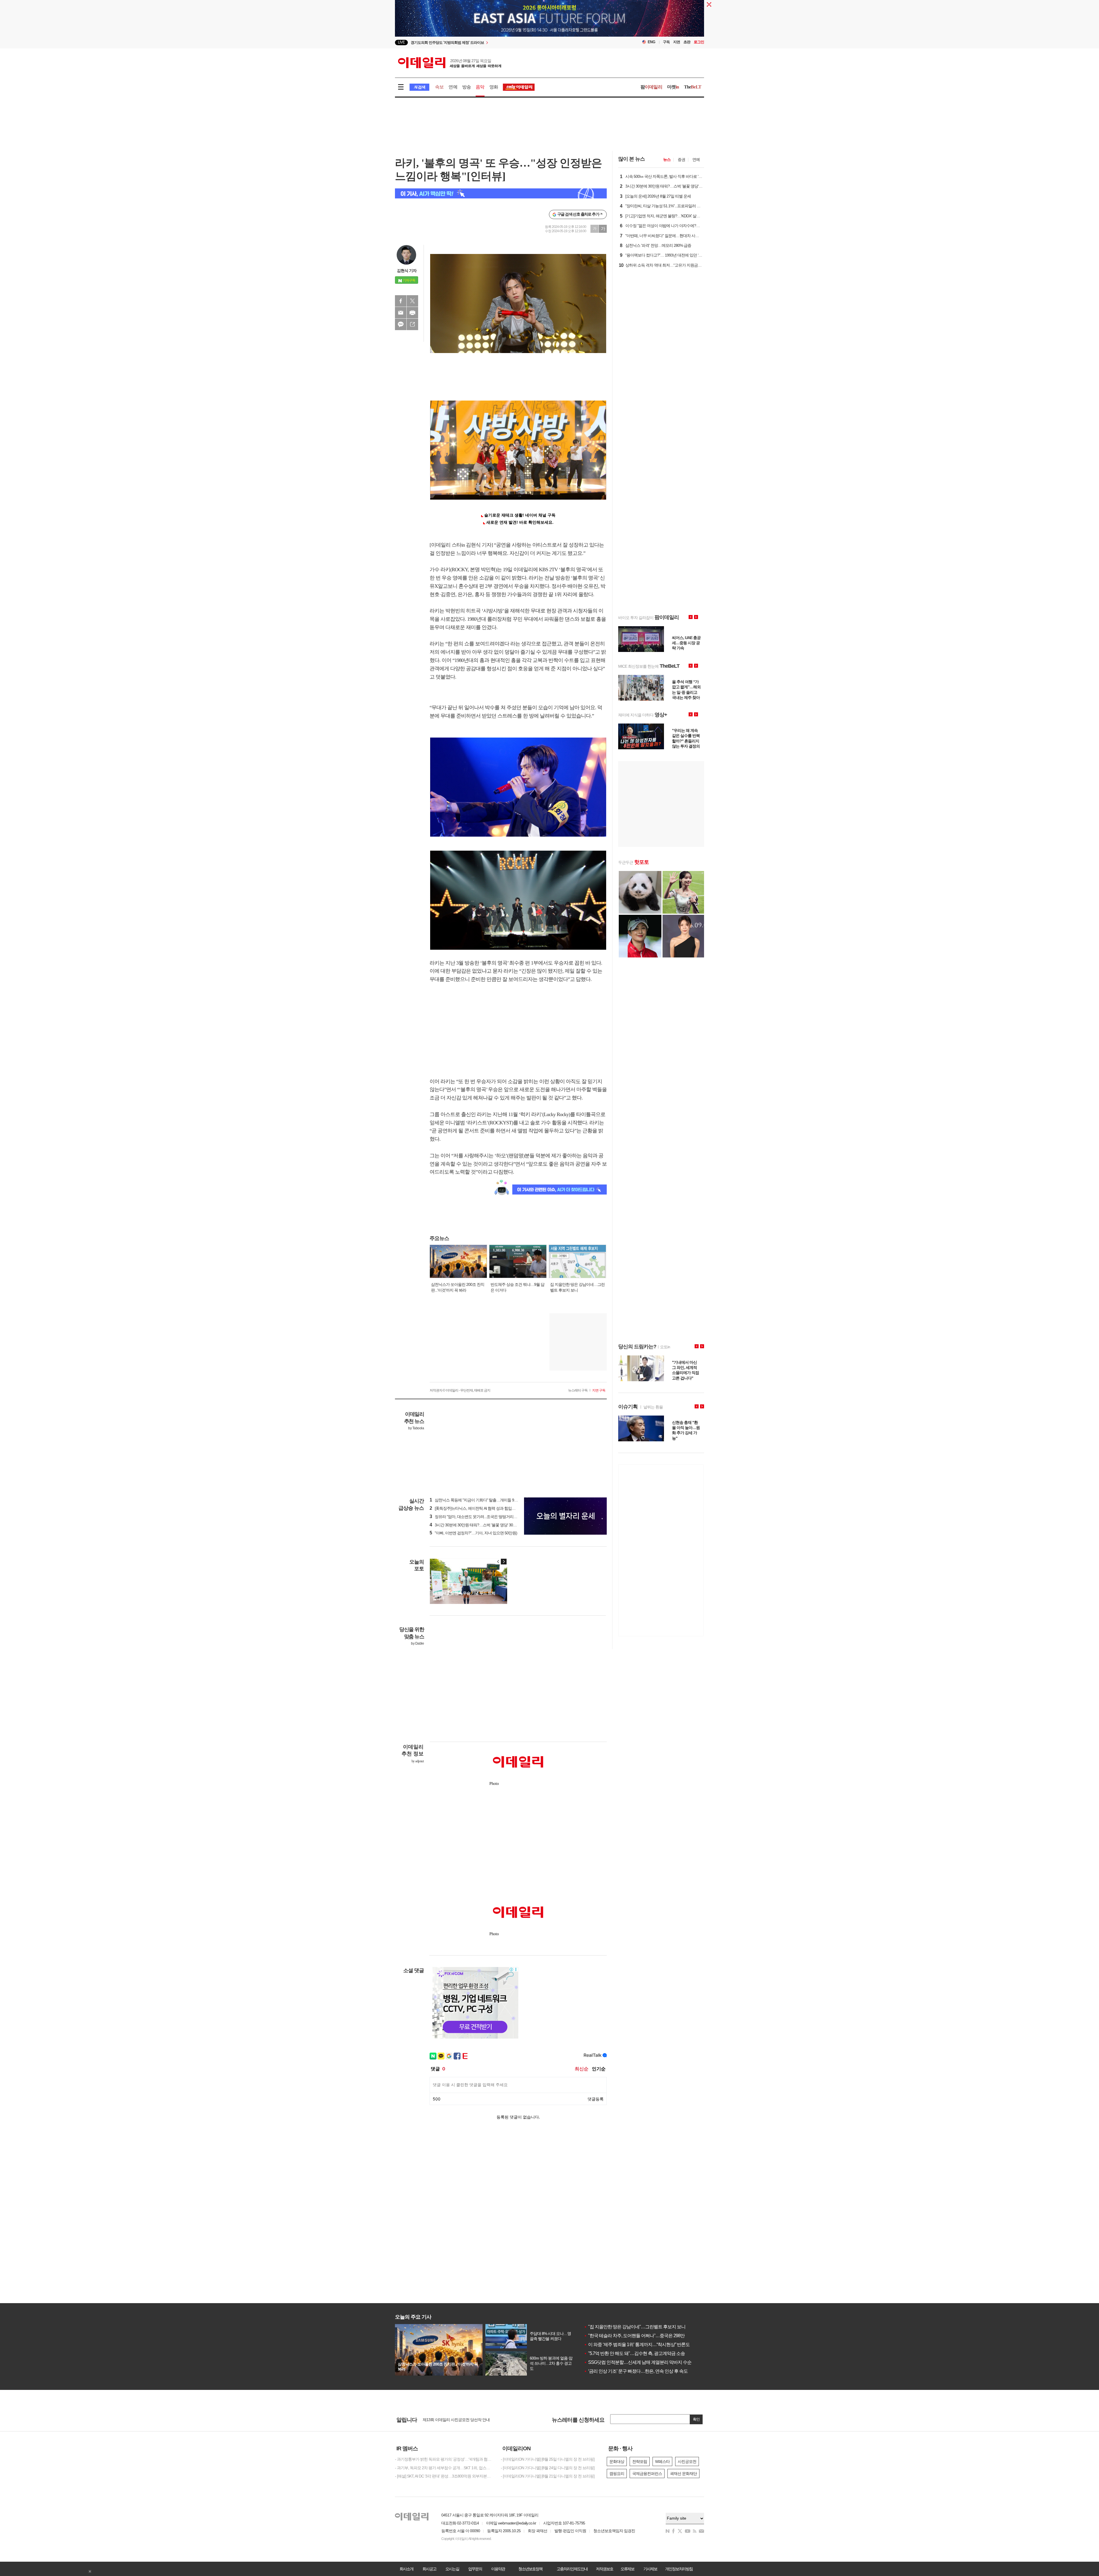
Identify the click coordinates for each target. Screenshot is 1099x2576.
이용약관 (498, 2569)
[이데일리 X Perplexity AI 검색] (501, 193)
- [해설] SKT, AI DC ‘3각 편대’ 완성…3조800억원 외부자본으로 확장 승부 (444, 2476)
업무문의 (475, 2569)
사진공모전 (687, 2461)
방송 (467, 87)
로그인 (699, 42)
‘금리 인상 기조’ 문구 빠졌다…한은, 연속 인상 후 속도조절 (640, 2371)
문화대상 (617, 2461)
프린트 (412, 313)
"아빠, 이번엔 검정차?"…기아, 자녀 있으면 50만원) (473, 1533)
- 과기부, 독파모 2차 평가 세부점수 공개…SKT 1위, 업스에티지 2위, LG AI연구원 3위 (444, 2468)
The (693, 87)
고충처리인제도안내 (572, 2569)
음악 (480, 87)
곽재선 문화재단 (683, 2473)
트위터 (412, 301)
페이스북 (401, 301)
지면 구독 (599, 1390)
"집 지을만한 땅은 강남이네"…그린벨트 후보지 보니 (635, 2327)
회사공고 (429, 2569)
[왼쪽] (498, 1562)
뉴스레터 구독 (578, 1390)
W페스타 (662, 2461)
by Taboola (416, 1428)
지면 (677, 42)
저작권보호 (604, 2569)
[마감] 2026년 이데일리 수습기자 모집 (453, 2419)
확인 (696, 2419)
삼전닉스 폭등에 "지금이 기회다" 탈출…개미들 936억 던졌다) (482, 1500)
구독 (666, 42)
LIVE (401, 42)
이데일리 (450, 63)
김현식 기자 (407, 271)
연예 (453, 87)
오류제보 (627, 2569)
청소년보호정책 (530, 2569)
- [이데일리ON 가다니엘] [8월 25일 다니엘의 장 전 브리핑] (548, 2459)
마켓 (673, 87)
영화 (494, 87)
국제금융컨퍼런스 (647, 2473)
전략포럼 (640, 2461)
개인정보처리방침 (679, 2569)
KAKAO (401, 324)
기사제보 (650, 2569)
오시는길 (452, 2569)
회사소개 (406, 2569)
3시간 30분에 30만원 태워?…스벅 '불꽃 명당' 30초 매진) (478, 1525)
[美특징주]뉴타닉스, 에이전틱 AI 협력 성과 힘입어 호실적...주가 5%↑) (488, 1508)
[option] (503, 43)
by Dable (417, 1643)
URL (412, 324)
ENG (652, 42)
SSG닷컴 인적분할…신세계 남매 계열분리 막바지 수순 (638, 2362)
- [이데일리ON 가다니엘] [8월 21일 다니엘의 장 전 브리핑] (548, 2476)
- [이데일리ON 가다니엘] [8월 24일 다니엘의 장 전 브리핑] (548, 2468)
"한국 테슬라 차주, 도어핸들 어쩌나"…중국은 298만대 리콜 (641, 2336)
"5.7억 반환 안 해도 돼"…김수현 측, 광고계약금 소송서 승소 (641, 2353)
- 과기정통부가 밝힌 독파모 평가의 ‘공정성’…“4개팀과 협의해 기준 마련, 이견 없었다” (444, 2459)
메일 (401, 313)
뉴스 (667, 159)
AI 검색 (419, 87)
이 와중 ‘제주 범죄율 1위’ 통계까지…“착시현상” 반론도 (637, 2345)
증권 (681, 159)
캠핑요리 (617, 2473)
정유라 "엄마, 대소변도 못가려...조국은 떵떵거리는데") (476, 1517)
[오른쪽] (504, 1562)
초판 (687, 42)
